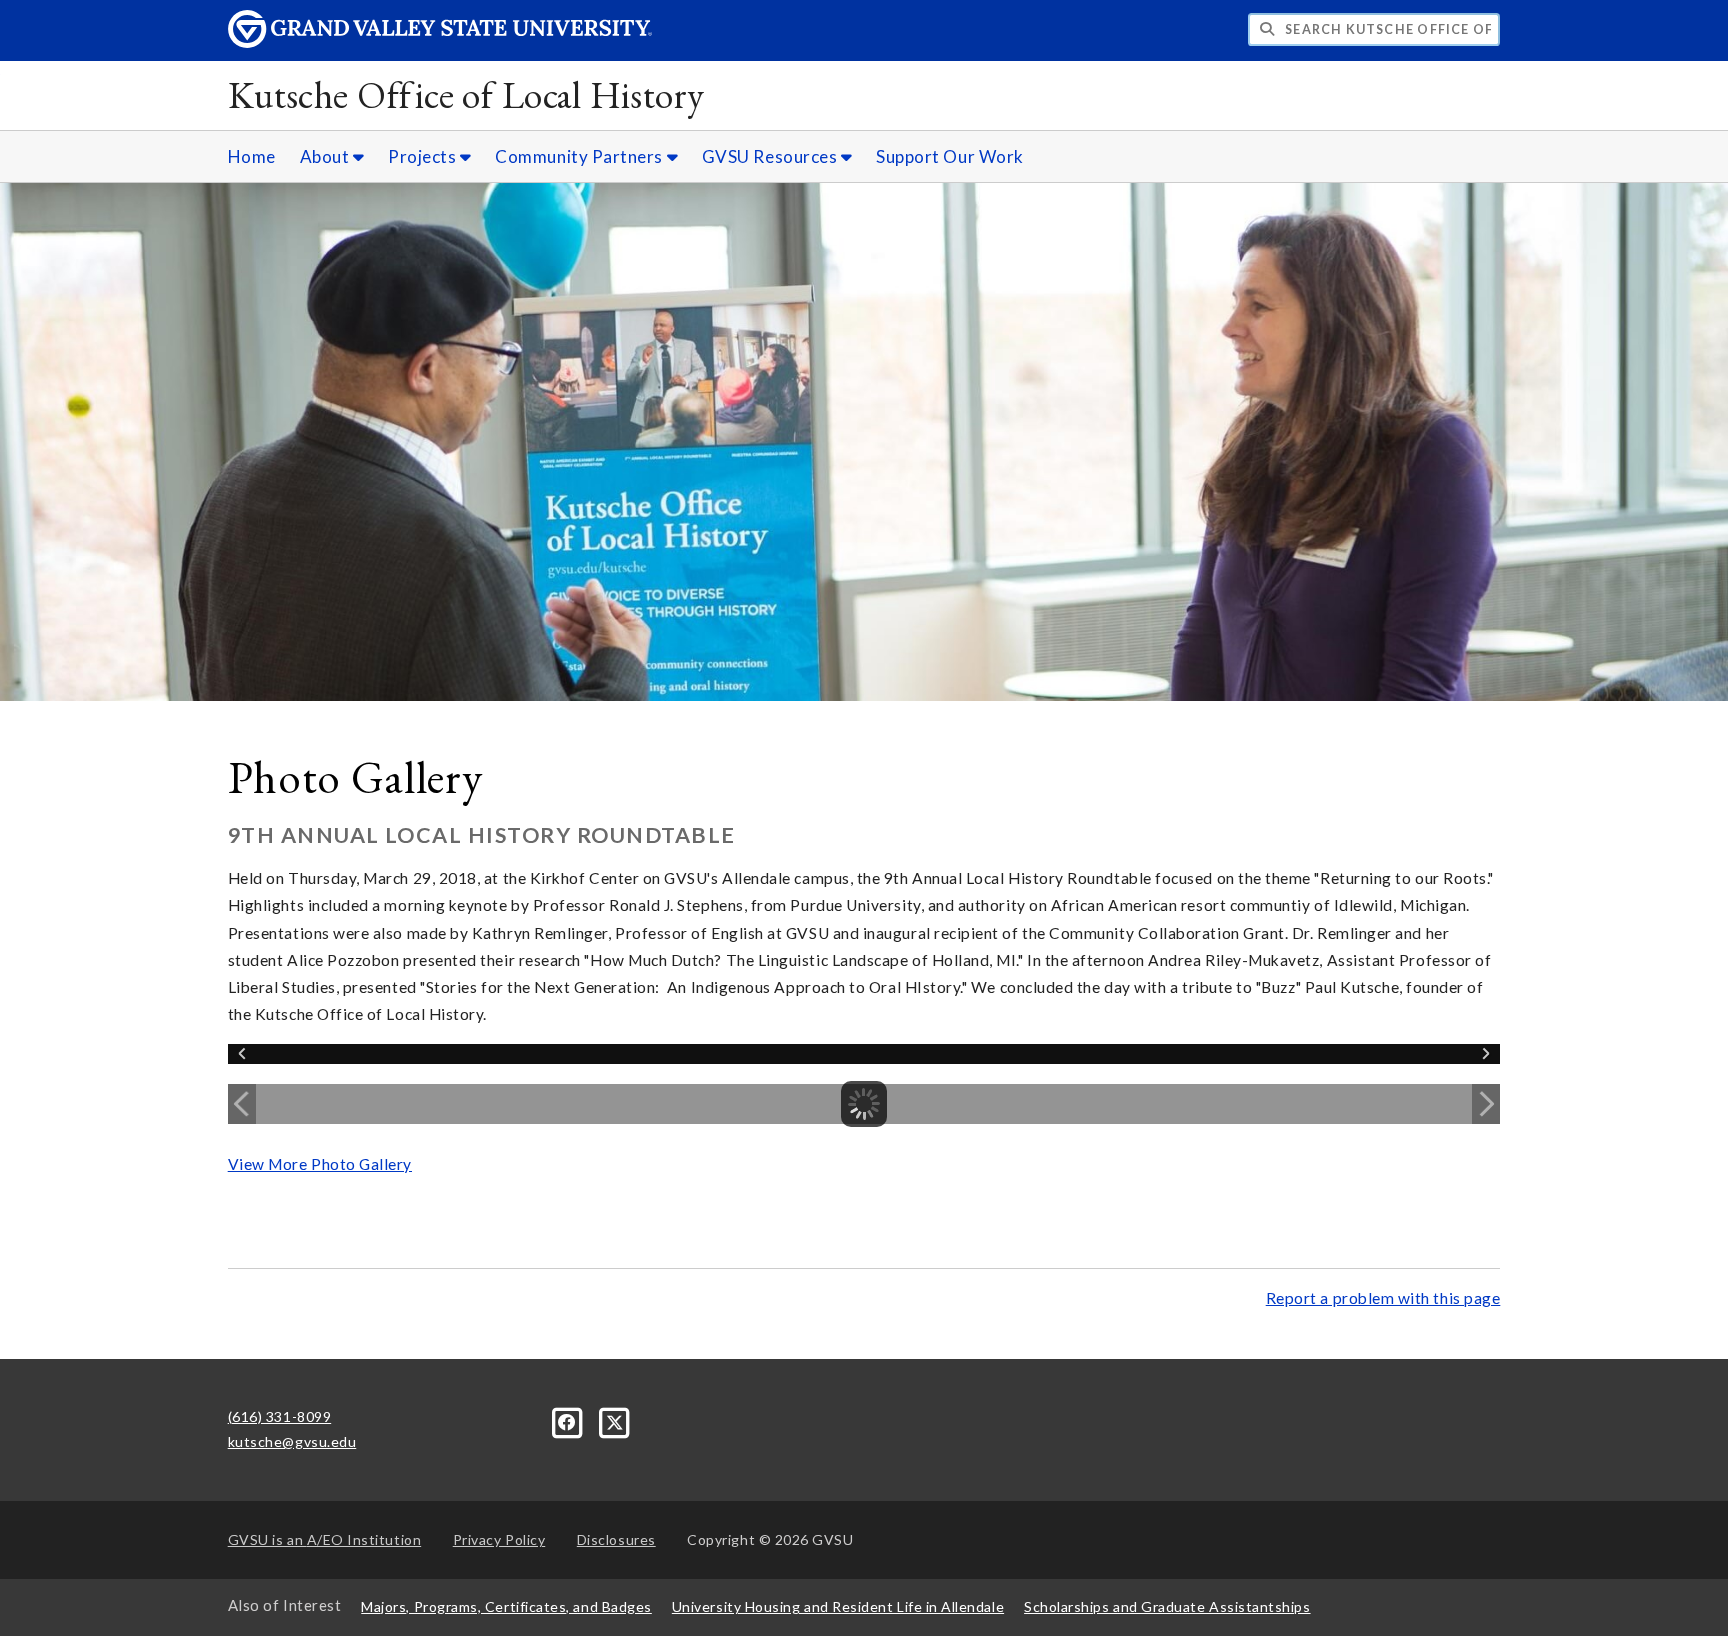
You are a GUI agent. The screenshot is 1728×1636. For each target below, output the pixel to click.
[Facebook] (569, 1420)
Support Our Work (950, 156)
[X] (615, 1420)
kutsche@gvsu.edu (292, 1441)
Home (252, 156)
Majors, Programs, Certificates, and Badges (506, 1606)
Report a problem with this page (1383, 1298)
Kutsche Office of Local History (466, 94)
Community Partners (580, 156)
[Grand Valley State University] (440, 42)
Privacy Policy (499, 1539)
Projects (424, 156)
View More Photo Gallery (320, 1164)
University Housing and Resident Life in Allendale (838, 1606)
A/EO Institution (325, 1539)
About (326, 156)
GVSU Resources (771, 156)
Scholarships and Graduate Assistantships (1167, 1606)
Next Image (1486, 1104)
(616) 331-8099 (280, 1416)
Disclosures (616, 1539)
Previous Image (242, 1104)
